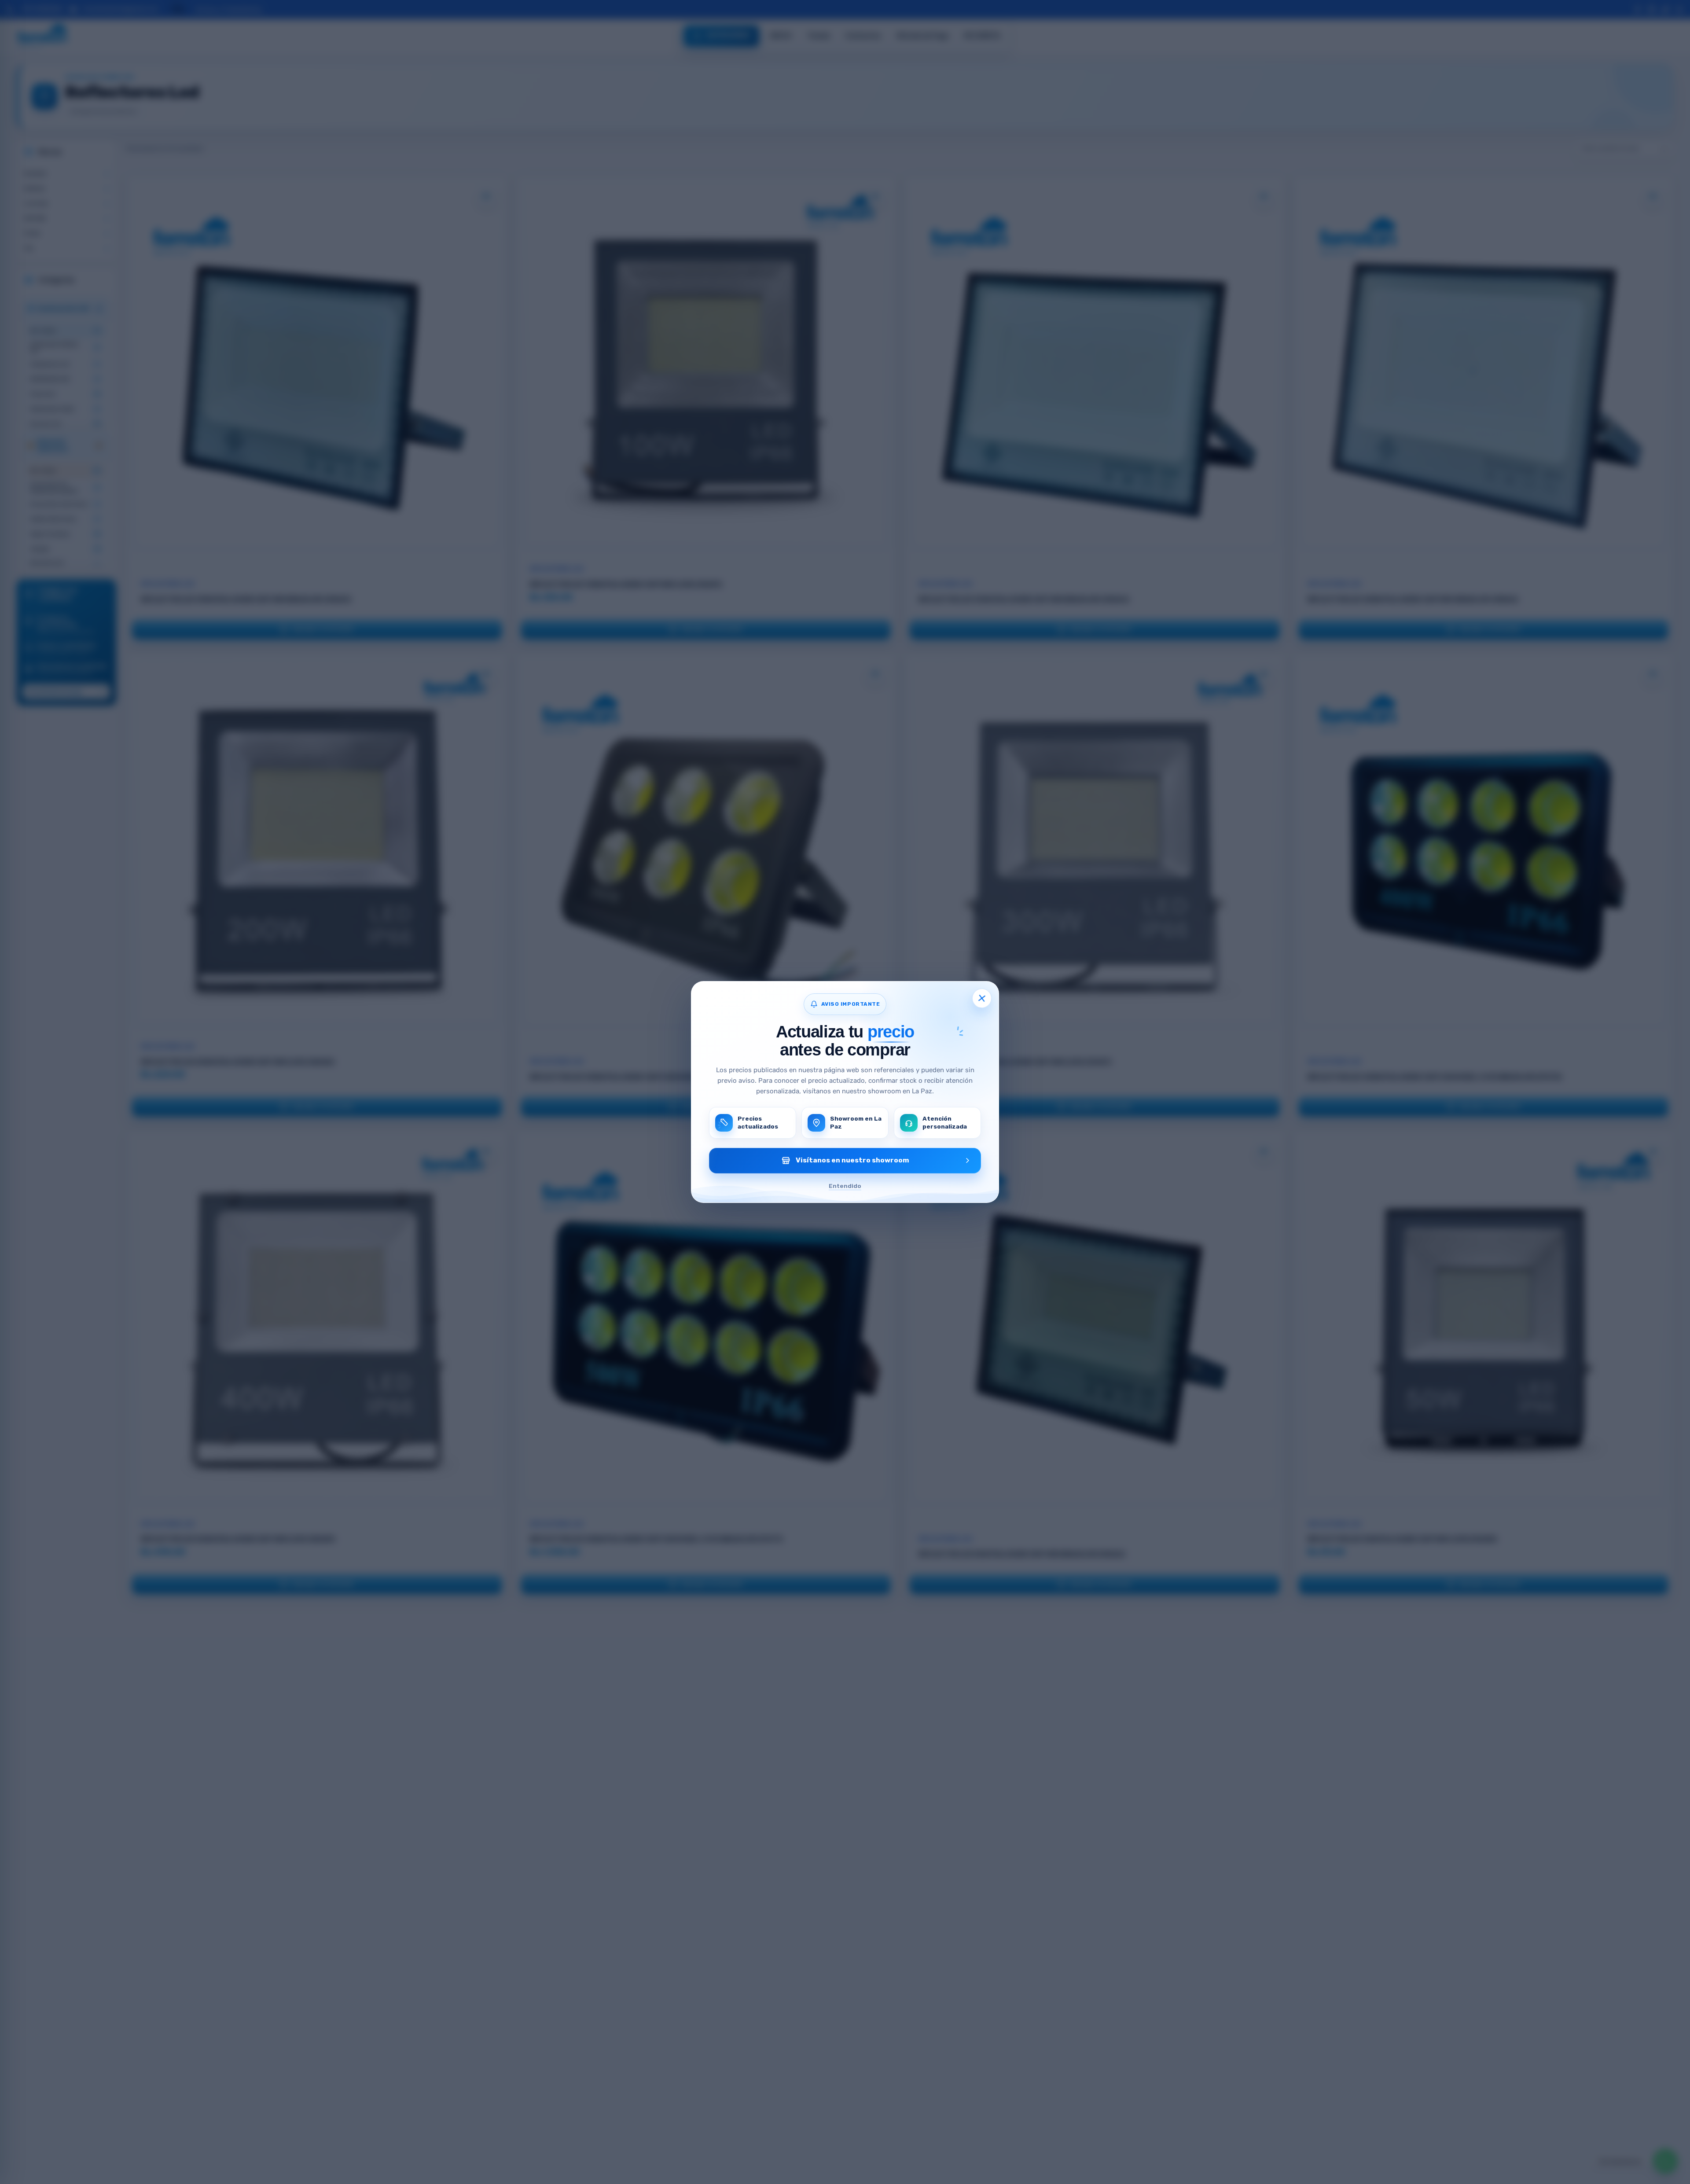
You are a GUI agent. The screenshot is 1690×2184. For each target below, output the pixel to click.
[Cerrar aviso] (982, 998)
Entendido (845, 1186)
